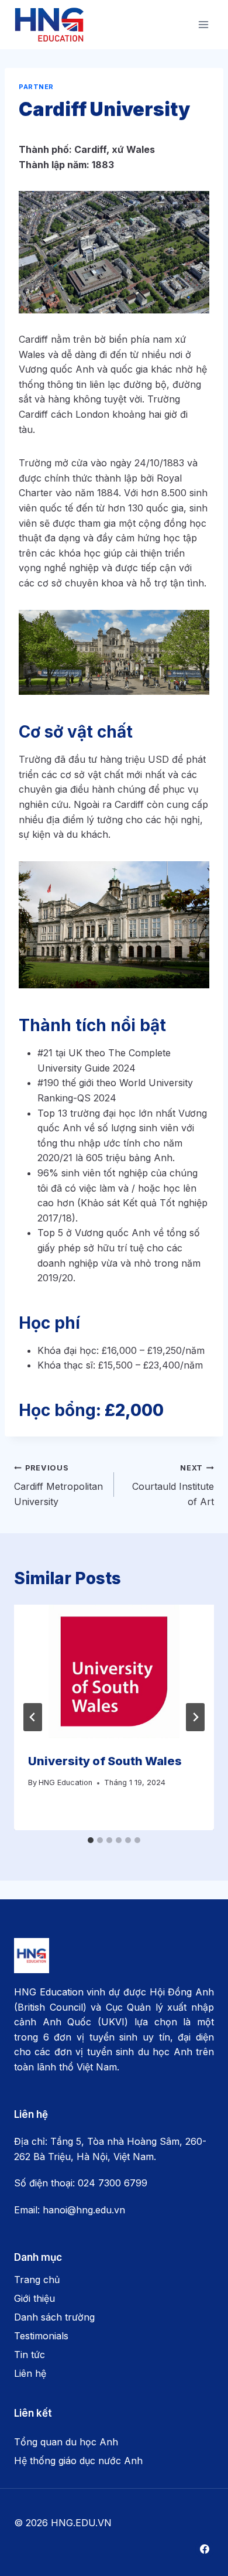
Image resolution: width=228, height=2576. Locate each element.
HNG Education (65, 1782)
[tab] (91, 1840)
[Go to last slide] (33, 1717)
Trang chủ (37, 2280)
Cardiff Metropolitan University (58, 1485)
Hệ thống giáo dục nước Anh (78, 2461)
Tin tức (30, 2355)
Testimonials (41, 2336)
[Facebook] (205, 2549)
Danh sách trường (54, 2317)
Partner (36, 87)
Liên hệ (30, 2373)
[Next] (195, 1717)
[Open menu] (203, 24)
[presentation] (114, 1671)
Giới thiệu (34, 2298)
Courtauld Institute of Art (173, 1485)
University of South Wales (106, 1761)
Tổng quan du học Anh (66, 2442)
